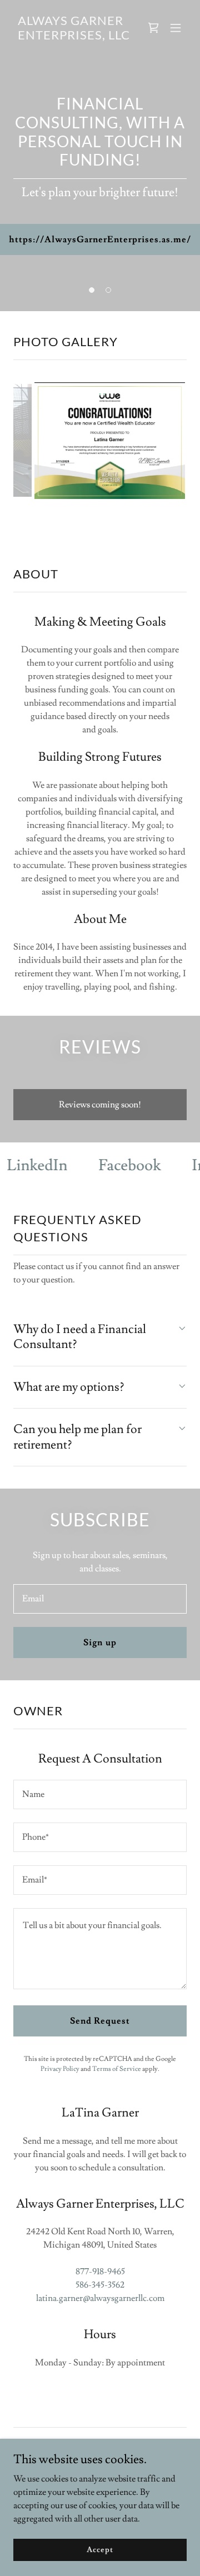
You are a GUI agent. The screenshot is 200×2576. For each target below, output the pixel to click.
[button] (176, 28)
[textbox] (100, 1626)
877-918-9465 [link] (100, 2298)
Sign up (100, 1669)
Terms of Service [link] (117, 2096)
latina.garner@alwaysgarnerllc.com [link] (100, 2325)
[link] (74, 37)
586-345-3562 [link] (100, 2312)
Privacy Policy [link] (60, 2096)
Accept (100, 2549)
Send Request (100, 2048)
